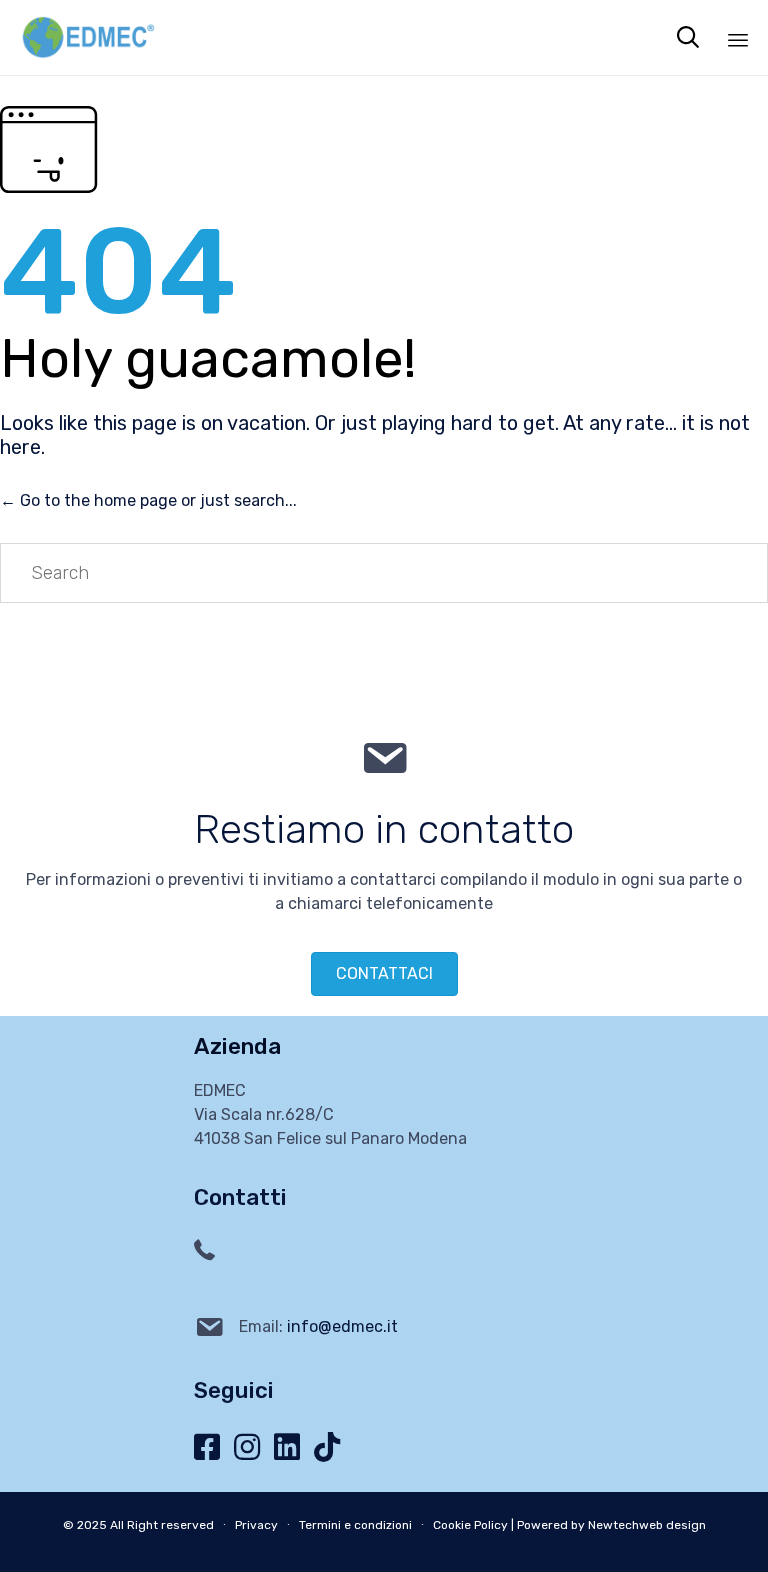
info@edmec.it (342, 1326)
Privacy (256, 1525)
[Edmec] (88, 37)
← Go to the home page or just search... (148, 500)
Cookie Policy (470, 1525)
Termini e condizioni (355, 1525)
